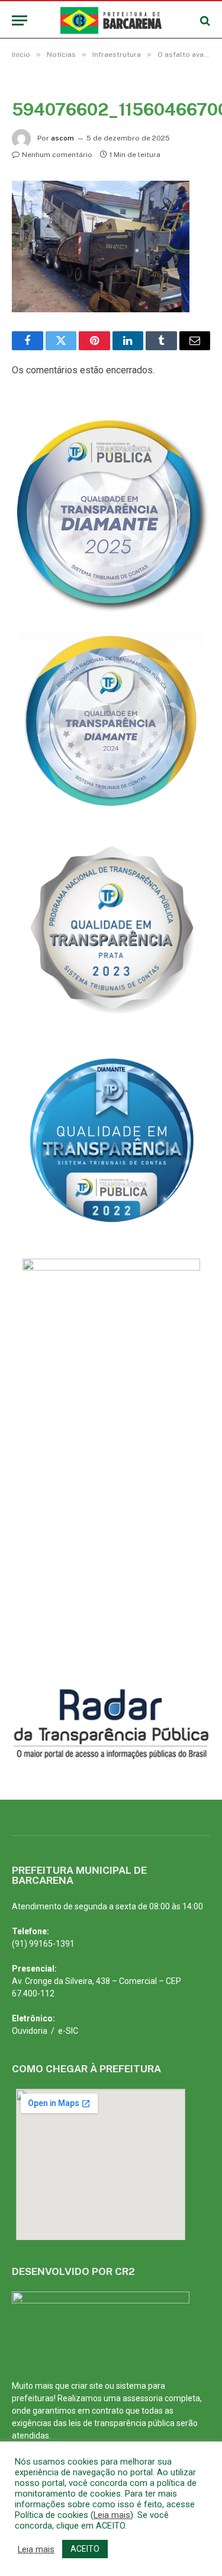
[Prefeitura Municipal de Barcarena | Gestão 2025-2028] (111, 20)
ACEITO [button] (85, 2549)
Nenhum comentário (57, 155)
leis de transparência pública (122, 2423)
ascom (62, 138)
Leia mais (112, 2515)
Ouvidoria (30, 2031)
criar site (87, 2386)
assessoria (143, 2398)
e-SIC (68, 2031)
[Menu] (20, 20)
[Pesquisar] (204, 20)
